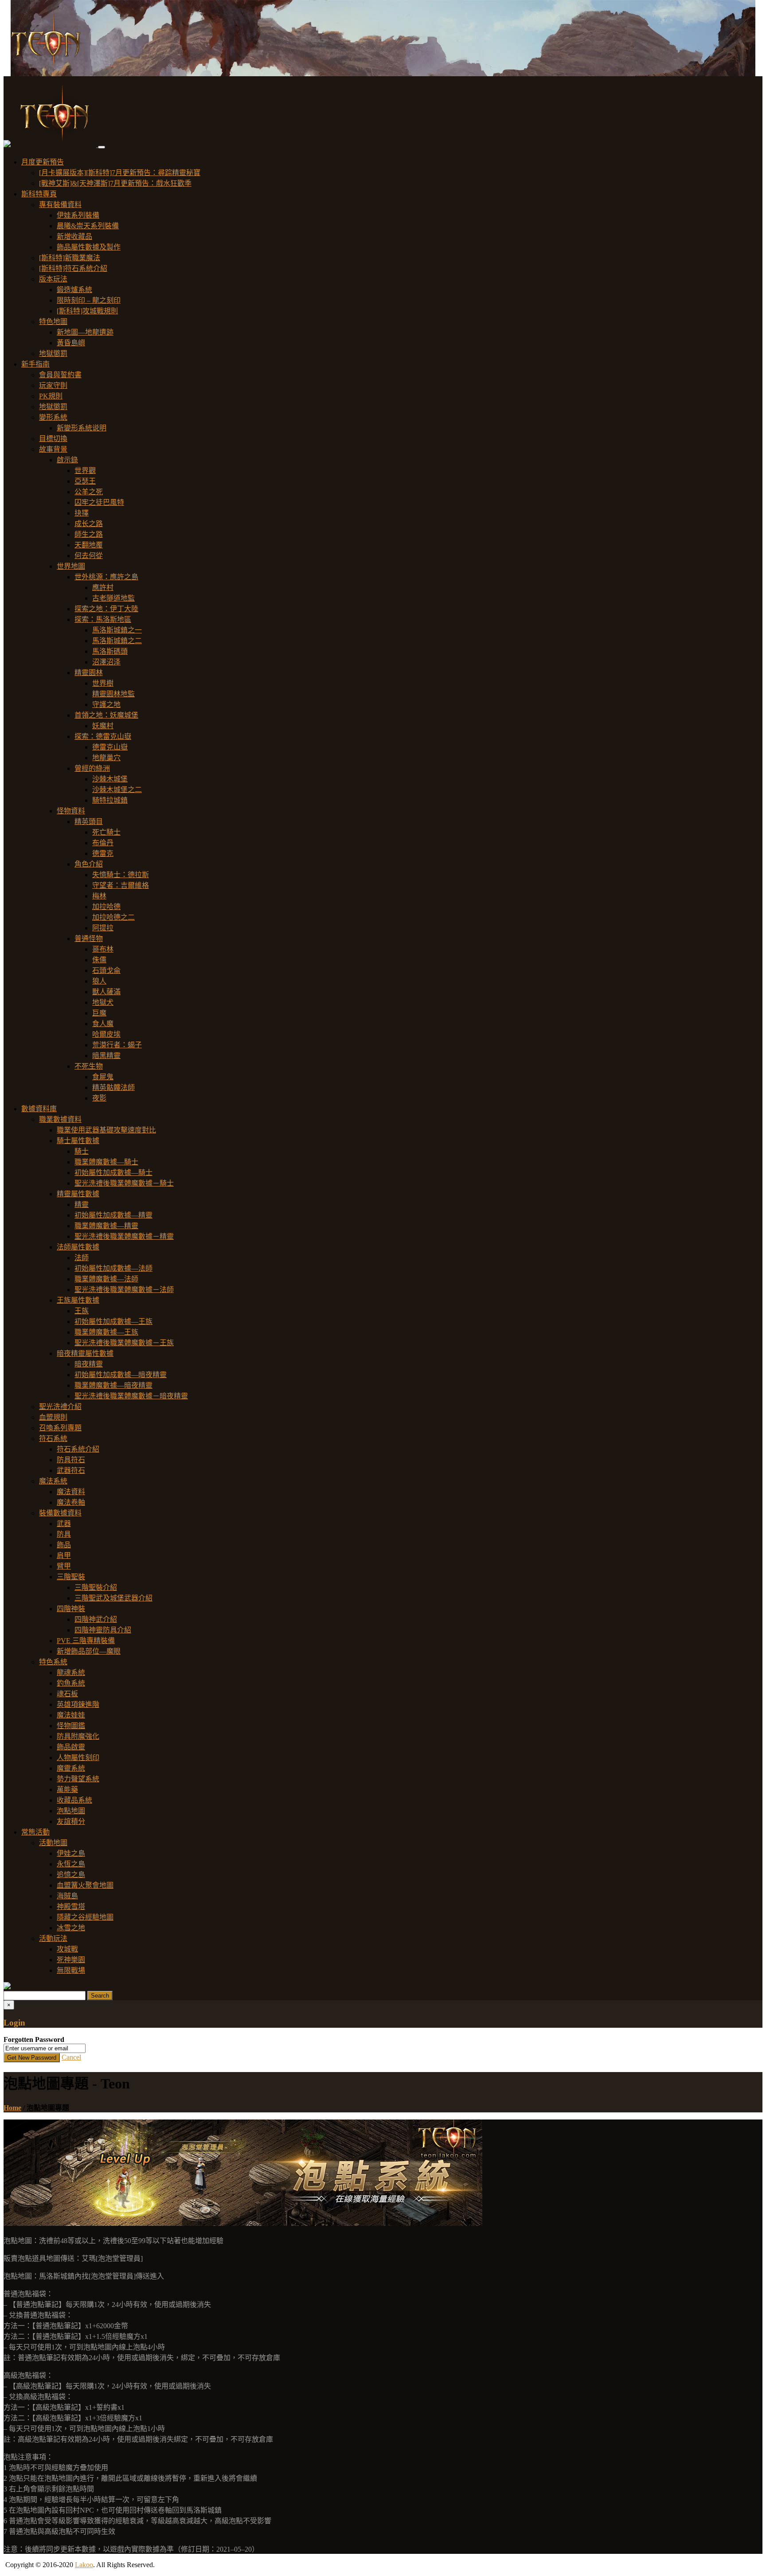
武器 (64, 1524)
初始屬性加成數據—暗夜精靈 (121, 1375)
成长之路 (89, 524)
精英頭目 (89, 822)
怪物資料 (71, 811)
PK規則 (51, 396)
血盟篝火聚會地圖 (85, 1885)
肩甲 (64, 1555)
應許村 (103, 587)
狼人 (99, 981)
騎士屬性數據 (78, 1141)
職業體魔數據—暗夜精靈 (113, 1385)
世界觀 (85, 470)
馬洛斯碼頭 (110, 651)
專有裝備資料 (60, 205)
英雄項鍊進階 (78, 1704)
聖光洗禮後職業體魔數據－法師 (124, 1290)
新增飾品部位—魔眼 (89, 1651)
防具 (64, 1534)
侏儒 (99, 960)
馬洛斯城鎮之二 (117, 641)
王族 (82, 1311)
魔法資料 (71, 1492)
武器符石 (71, 1470)
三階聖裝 (71, 1577)
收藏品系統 (74, 1800)
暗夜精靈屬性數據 (85, 1353)
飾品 (64, 1545)
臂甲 (64, 1566)
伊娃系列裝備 (78, 215)
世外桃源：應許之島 (106, 577)
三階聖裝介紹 (96, 1587)
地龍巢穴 (106, 758)
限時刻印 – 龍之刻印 (89, 300)
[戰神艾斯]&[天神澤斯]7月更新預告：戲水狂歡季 (115, 183)
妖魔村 (103, 726)
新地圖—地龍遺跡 (85, 332)
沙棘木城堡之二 (117, 790)
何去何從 (89, 556)
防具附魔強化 (78, 1736)
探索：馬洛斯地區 (103, 619)
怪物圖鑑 (71, 1726)
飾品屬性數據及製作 (89, 247)
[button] (7, 145)
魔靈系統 (71, 1768)
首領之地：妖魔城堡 (106, 715)
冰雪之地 (71, 1928)
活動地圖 (53, 1843)
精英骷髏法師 (113, 1087)
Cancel (71, 2057)
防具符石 (71, 1460)
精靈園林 (89, 673)
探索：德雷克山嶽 (103, 736)
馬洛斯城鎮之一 (117, 630)
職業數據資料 (60, 1119)
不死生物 (89, 1066)
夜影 (99, 1098)
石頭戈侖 (106, 970)
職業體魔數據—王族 (106, 1332)
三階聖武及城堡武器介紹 (113, 1598)
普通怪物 (89, 939)
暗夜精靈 (89, 1364)
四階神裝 (71, 1609)
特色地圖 (53, 322)
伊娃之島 (71, 1853)
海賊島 (67, 1896)
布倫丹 (103, 843)
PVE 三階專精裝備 (86, 1641)
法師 (82, 1258)
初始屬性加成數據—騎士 (113, 1173)
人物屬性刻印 (78, 1758)
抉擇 (82, 513)
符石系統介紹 (78, 1449)
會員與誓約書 (60, 375)
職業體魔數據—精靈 (106, 1226)
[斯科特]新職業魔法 (70, 258)
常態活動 (35, 1832)
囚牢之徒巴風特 (99, 502)
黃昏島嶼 (71, 343)
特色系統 (53, 1662)
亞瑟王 (85, 481)
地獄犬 (103, 1002)
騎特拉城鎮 (110, 800)
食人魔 (103, 1024)
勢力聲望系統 (78, 1779)
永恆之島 (71, 1864)
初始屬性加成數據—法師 (113, 1268)
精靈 (82, 1204)
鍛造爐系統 (74, 290)
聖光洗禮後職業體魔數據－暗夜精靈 (131, 1396)
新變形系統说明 (82, 428)
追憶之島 (71, 1875)
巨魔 (99, 1013)
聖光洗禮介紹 (60, 1407)
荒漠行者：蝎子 (117, 1045)
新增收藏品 (74, 236)
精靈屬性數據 (78, 1194)
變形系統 (53, 417)
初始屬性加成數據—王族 (113, 1321)
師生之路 (89, 534)
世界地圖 (71, 566)
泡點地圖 (71, 1811)
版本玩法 (53, 279)
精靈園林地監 (113, 694)
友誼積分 (71, 1821)
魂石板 (67, 1694)
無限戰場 (71, 1970)
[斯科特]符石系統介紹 (73, 268)
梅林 (99, 896)
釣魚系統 (71, 1683)
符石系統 (53, 1438)
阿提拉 (103, 928)
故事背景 (53, 449)
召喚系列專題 (60, 1428)
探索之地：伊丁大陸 (106, 609)
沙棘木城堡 (110, 779)
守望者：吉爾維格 (121, 885)
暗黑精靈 (106, 1056)
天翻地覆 (89, 545)
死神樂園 (71, 1960)
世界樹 (103, 683)
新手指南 (35, 364)
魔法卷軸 (71, 1502)
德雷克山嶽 (110, 747)
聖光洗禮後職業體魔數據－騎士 (124, 1183)
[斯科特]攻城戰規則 (87, 311)
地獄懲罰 (53, 353)
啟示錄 (67, 460)
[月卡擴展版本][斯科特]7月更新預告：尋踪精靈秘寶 (120, 173)
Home (12, 2108)
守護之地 (106, 704)
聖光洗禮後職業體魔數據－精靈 (124, 1236)
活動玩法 (53, 1938)
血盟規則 (53, 1417)
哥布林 (103, 949)
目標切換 (53, 439)
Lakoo (84, 2565)
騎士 (82, 1151)
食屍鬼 (103, 1077)
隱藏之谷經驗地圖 (85, 1917)
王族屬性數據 (78, 1300)
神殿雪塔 (71, 1907)
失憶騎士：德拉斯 (121, 875)
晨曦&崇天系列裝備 (88, 226)
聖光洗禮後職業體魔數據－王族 (124, 1343)
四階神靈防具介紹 (103, 1630)
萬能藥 (67, 1790)
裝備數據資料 (60, 1513)
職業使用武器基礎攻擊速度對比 (106, 1130)
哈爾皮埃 (106, 1034)
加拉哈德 (106, 907)
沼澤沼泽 (106, 662)
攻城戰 (67, 1949)
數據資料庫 (39, 1109)
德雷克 (103, 853)
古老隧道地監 (113, 598)
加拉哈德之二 (113, 917)
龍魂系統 (71, 1672)
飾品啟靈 (71, 1747)
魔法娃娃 (71, 1715)
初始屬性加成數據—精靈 (113, 1215)
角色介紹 (89, 864)
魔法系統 (53, 1481)
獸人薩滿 (106, 992)
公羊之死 (89, 492)
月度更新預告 (43, 162)
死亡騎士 (106, 832)
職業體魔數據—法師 (106, 1279)
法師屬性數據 (78, 1247)
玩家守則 (53, 385)
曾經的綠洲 (92, 768)
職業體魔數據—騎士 (106, 1162)
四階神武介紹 (96, 1619)
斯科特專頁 (39, 194)
